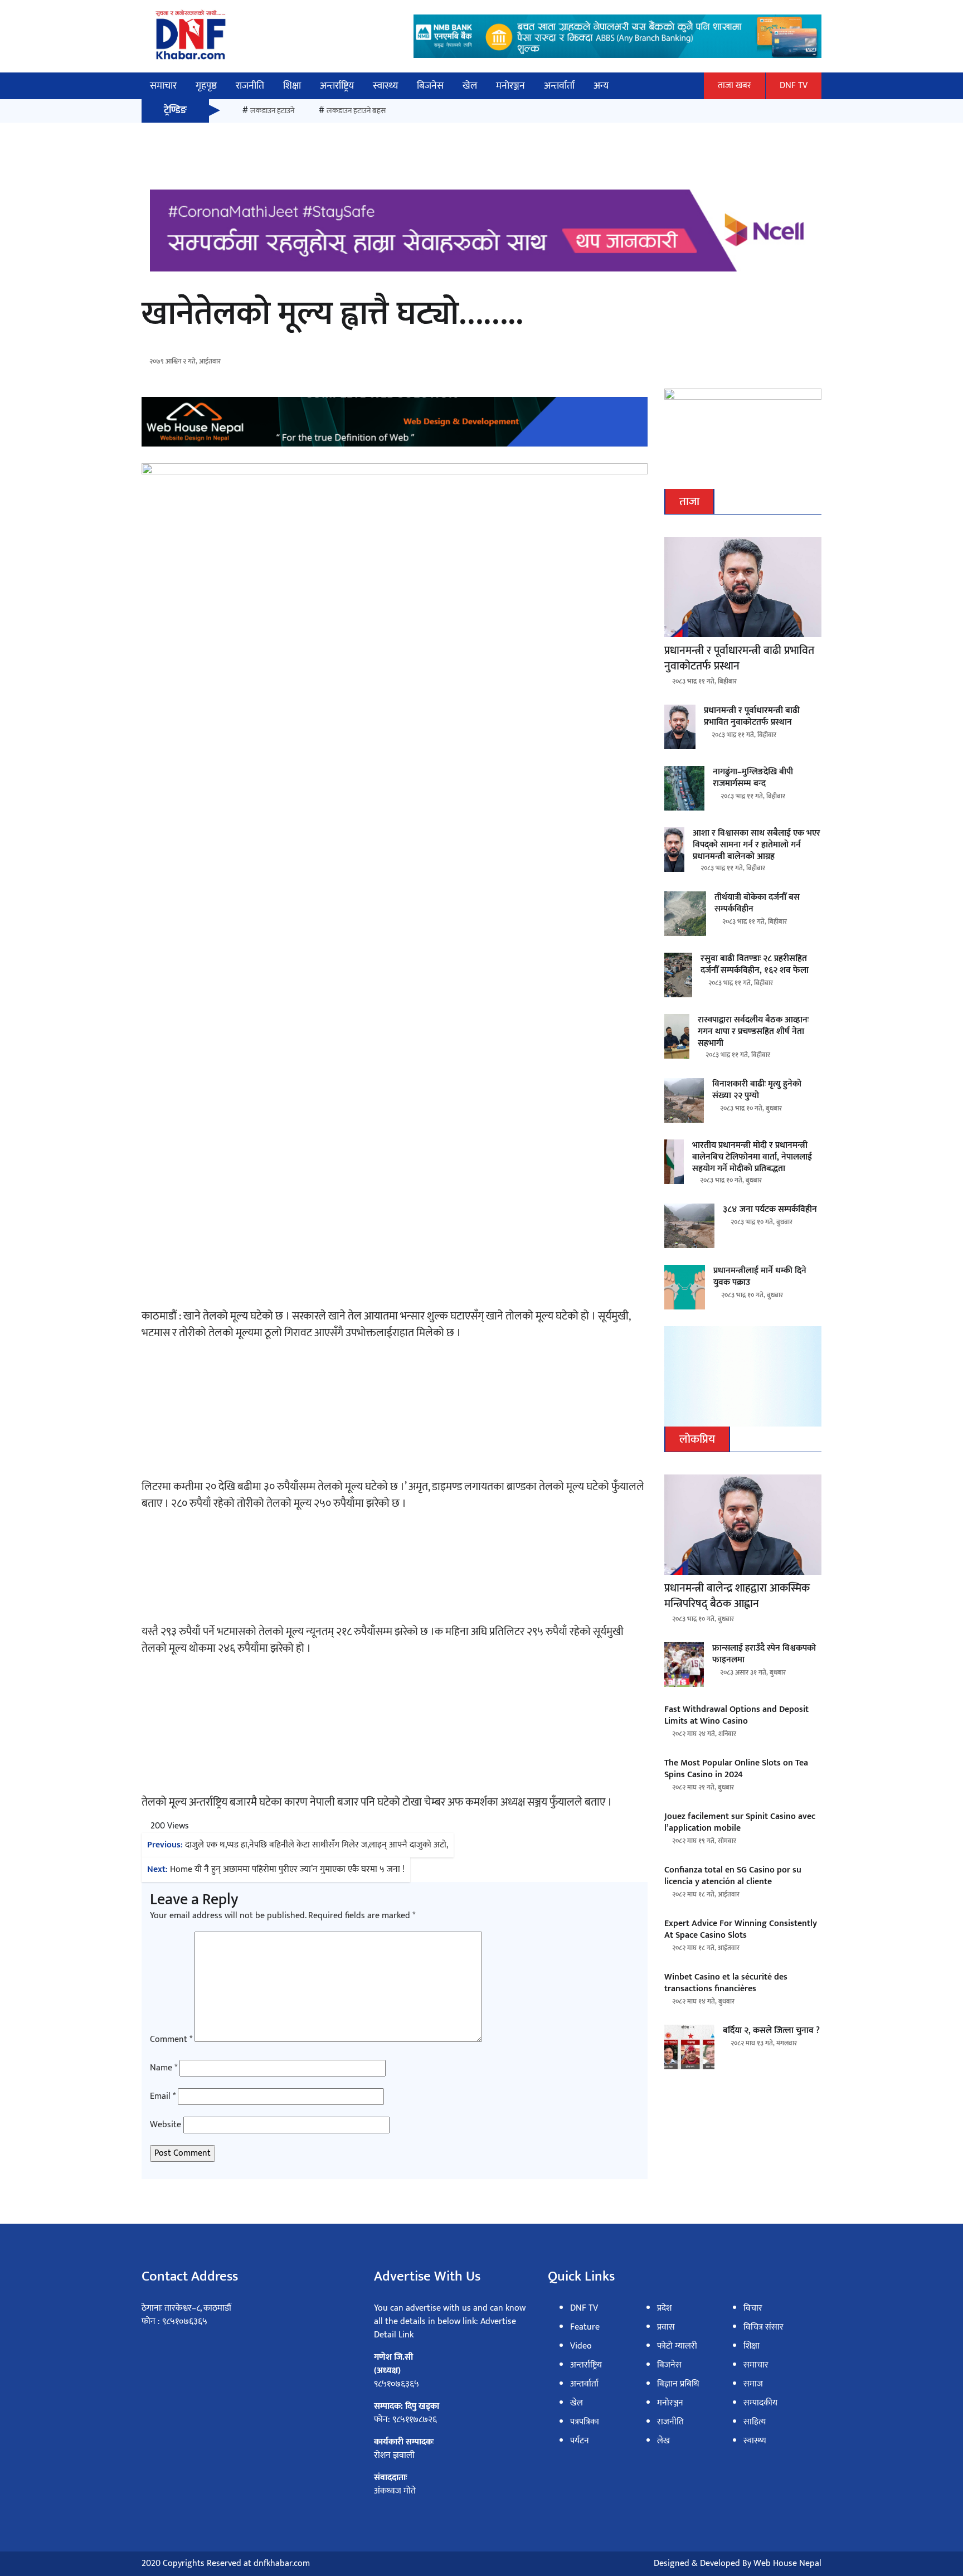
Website (166, 2125)
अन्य (601, 86)
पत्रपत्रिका (585, 2422)
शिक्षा (292, 86)
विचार (753, 2308)
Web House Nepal (787, 2563)
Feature (585, 2327)
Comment (171, 2040)
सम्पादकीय (760, 2403)
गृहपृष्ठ (206, 86)
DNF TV (794, 86)
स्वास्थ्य (385, 86)
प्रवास (666, 2327)
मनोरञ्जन (510, 86)
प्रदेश (664, 2308)
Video (581, 2346)
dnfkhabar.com (282, 2563)
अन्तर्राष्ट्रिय (337, 86)
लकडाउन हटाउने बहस (356, 111)
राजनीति (250, 86)
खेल (470, 86)
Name (164, 2068)
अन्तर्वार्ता (559, 86)
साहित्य (755, 2422)
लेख (663, 2441)
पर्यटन (580, 2441)
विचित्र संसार (763, 2327)
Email (163, 2097)
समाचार (163, 86)
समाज (753, 2384)
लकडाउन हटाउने (272, 111)
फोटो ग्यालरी (677, 2346)
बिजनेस (430, 86)
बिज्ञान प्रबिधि (678, 2384)
